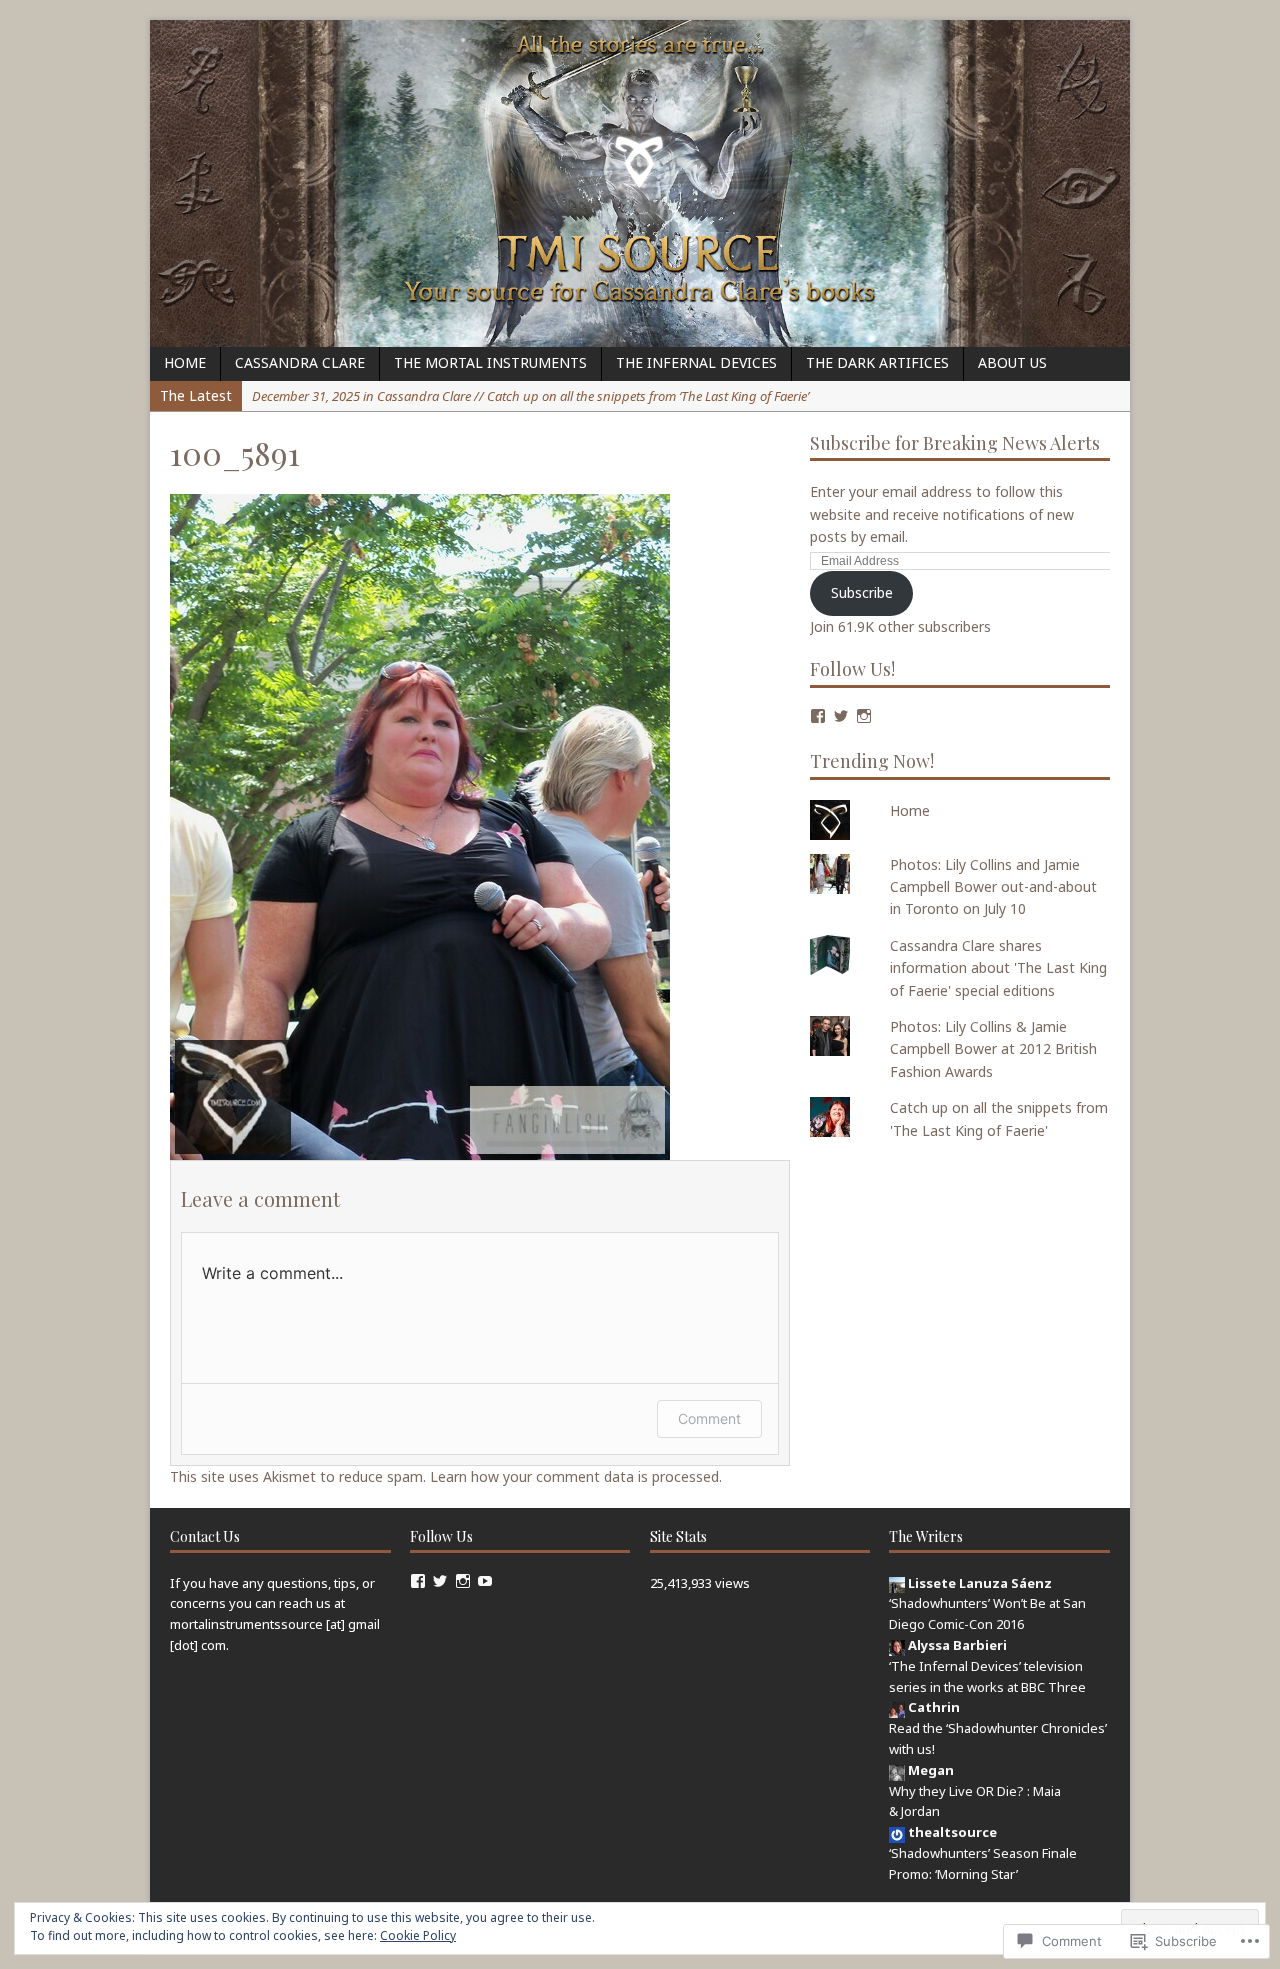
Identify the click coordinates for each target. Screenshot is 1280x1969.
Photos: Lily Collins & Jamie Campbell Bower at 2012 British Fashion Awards (993, 1049)
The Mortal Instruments (490, 362)
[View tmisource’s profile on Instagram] (864, 716)
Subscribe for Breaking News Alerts (955, 443)
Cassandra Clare (300, 362)
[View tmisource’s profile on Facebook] (818, 716)
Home (185, 362)
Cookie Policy (418, 1935)
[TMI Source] (640, 183)
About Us (1012, 362)
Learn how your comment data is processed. (576, 1476)
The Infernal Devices (696, 362)
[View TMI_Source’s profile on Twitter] (841, 716)
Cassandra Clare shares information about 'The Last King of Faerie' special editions (998, 968)
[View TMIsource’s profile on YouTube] (485, 1581)
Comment (709, 1418)
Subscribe (862, 592)
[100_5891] (420, 1147)
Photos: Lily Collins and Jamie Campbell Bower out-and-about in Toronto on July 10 (993, 887)
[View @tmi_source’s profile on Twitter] (440, 1581)
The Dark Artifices (877, 362)
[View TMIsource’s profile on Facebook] (418, 1581)
